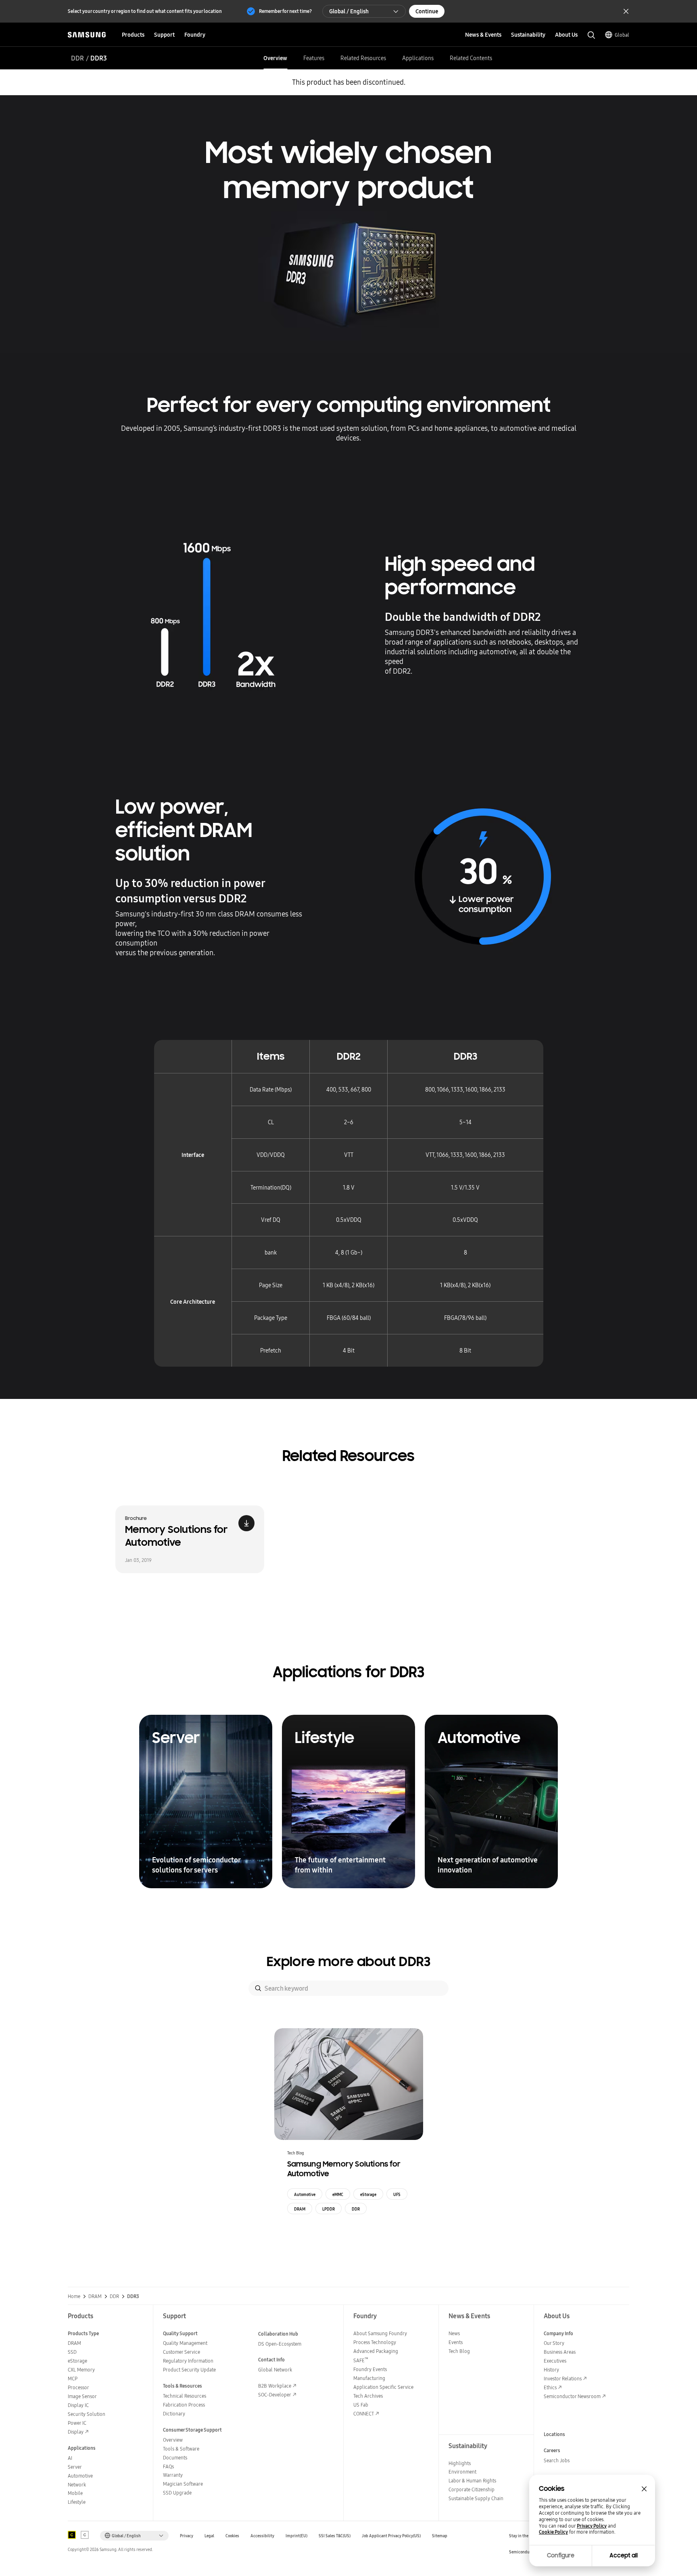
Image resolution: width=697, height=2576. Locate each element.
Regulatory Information (188, 2361)
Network (77, 2485)
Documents (175, 2458)
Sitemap (440, 2536)
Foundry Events (370, 2369)
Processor (78, 2387)
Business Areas (560, 2352)
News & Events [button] (483, 35)
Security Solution (87, 2414)
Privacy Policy (592, 2526)
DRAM (300, 2209)
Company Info (558, 2333)
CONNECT (364, 2414)
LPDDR (329, 2209)
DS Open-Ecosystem (280, 2344)
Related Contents (471, 58)
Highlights (460, 2463)
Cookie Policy (553, 2532)
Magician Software (183, 2484)
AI (70, 2458)
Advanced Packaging (376, 2351)
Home (74, 2296)
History (551, 2370)
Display (76, 2432)
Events (456, 2342)
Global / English (349, 11)
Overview (275, 58)
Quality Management (185, 2343)
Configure (561, 2555)
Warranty (173, 2475)
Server (75, 2467)
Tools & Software (181, 2449)
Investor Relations (563, 2379)
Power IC (77, 2423)
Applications (418, 58)
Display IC (78, 2405)
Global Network (275, 2370)
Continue (427, 11)
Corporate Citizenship (472, 2489)
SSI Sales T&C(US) (335, 2536)
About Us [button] (566, 35)
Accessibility (262, 2536)
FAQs (168, 2466)
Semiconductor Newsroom (572, 2396)
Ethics (550, 2387)
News (454, 2333)
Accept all (624, 2555)
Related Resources (363, 58)
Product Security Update (189, 2370)
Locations (554, 2434)
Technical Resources (185, 2396)
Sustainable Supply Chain (476, 2498)
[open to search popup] (591, 35)
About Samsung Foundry (380, 2333)
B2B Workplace (275, 2386)
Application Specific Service (383, 2387)
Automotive (305, 2194)
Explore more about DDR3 (349, 1962)
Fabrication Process (184, 2405)
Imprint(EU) (296, 2536)
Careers (552, 2450)
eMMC (338, 2194)
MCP (73, 2379)
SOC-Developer (275, 2395)
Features (314, 58)
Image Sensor (82, 2396)
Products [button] (133, 35)
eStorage (368, 2194)
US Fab (361, 2405)
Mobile (75, 2493)
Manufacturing (369, 2378)
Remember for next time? (285, 11)
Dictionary (174, 2414)
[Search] (258, 1988)
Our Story (554, 2343)
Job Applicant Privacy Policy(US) (391, 2536)
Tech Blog (459, 2351)
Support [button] (164, 35)
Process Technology (375, 2342)
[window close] (644, 2489)
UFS (397, 2194)
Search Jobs (557, 2460)
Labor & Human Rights (472, 2481)
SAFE (361, 2360)
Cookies (232, 2536)
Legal (209, 2536)
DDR (77, 58)
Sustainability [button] (528, 35)
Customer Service (182, 2352)
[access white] (85, 2535)
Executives (555, 2361)
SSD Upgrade (177, 2493)
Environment (462, 2472)
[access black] (72, 2535)
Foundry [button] (195, 35)
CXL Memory (81, 2370)
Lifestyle (77, 2502)
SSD (72, 2352)
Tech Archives (368, 2396)
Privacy (187, 2536)
